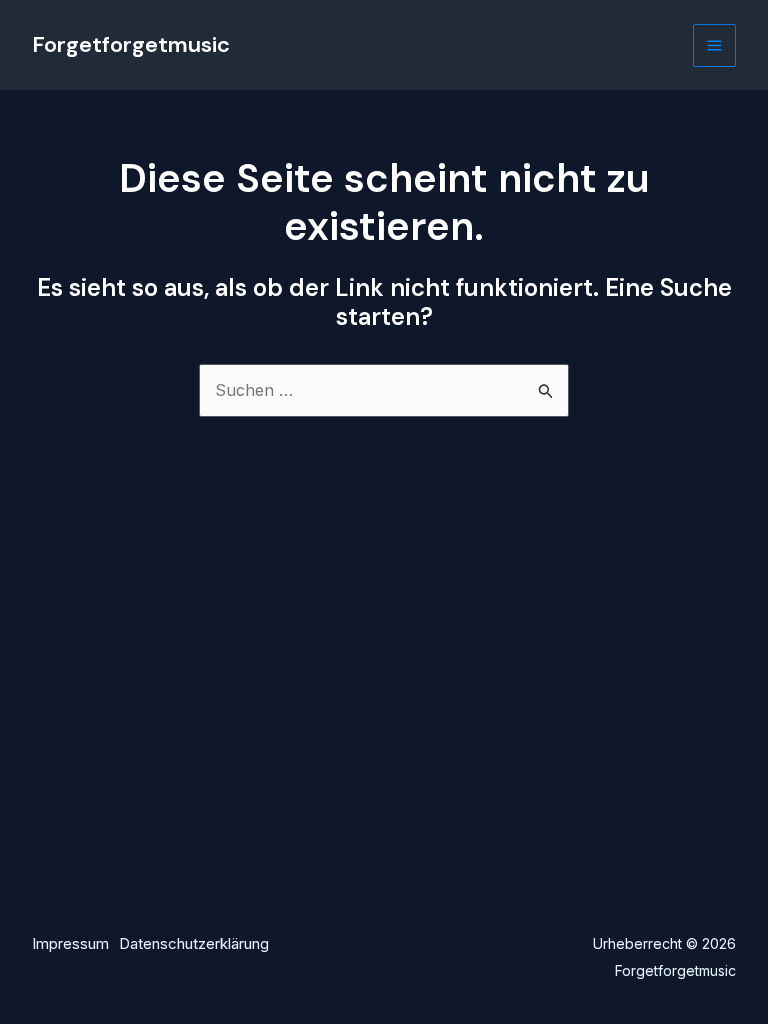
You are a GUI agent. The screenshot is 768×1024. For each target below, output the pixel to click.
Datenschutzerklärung (194, 943)
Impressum (70, 943)
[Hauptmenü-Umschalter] (714, 45)
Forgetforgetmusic (131, 44)
